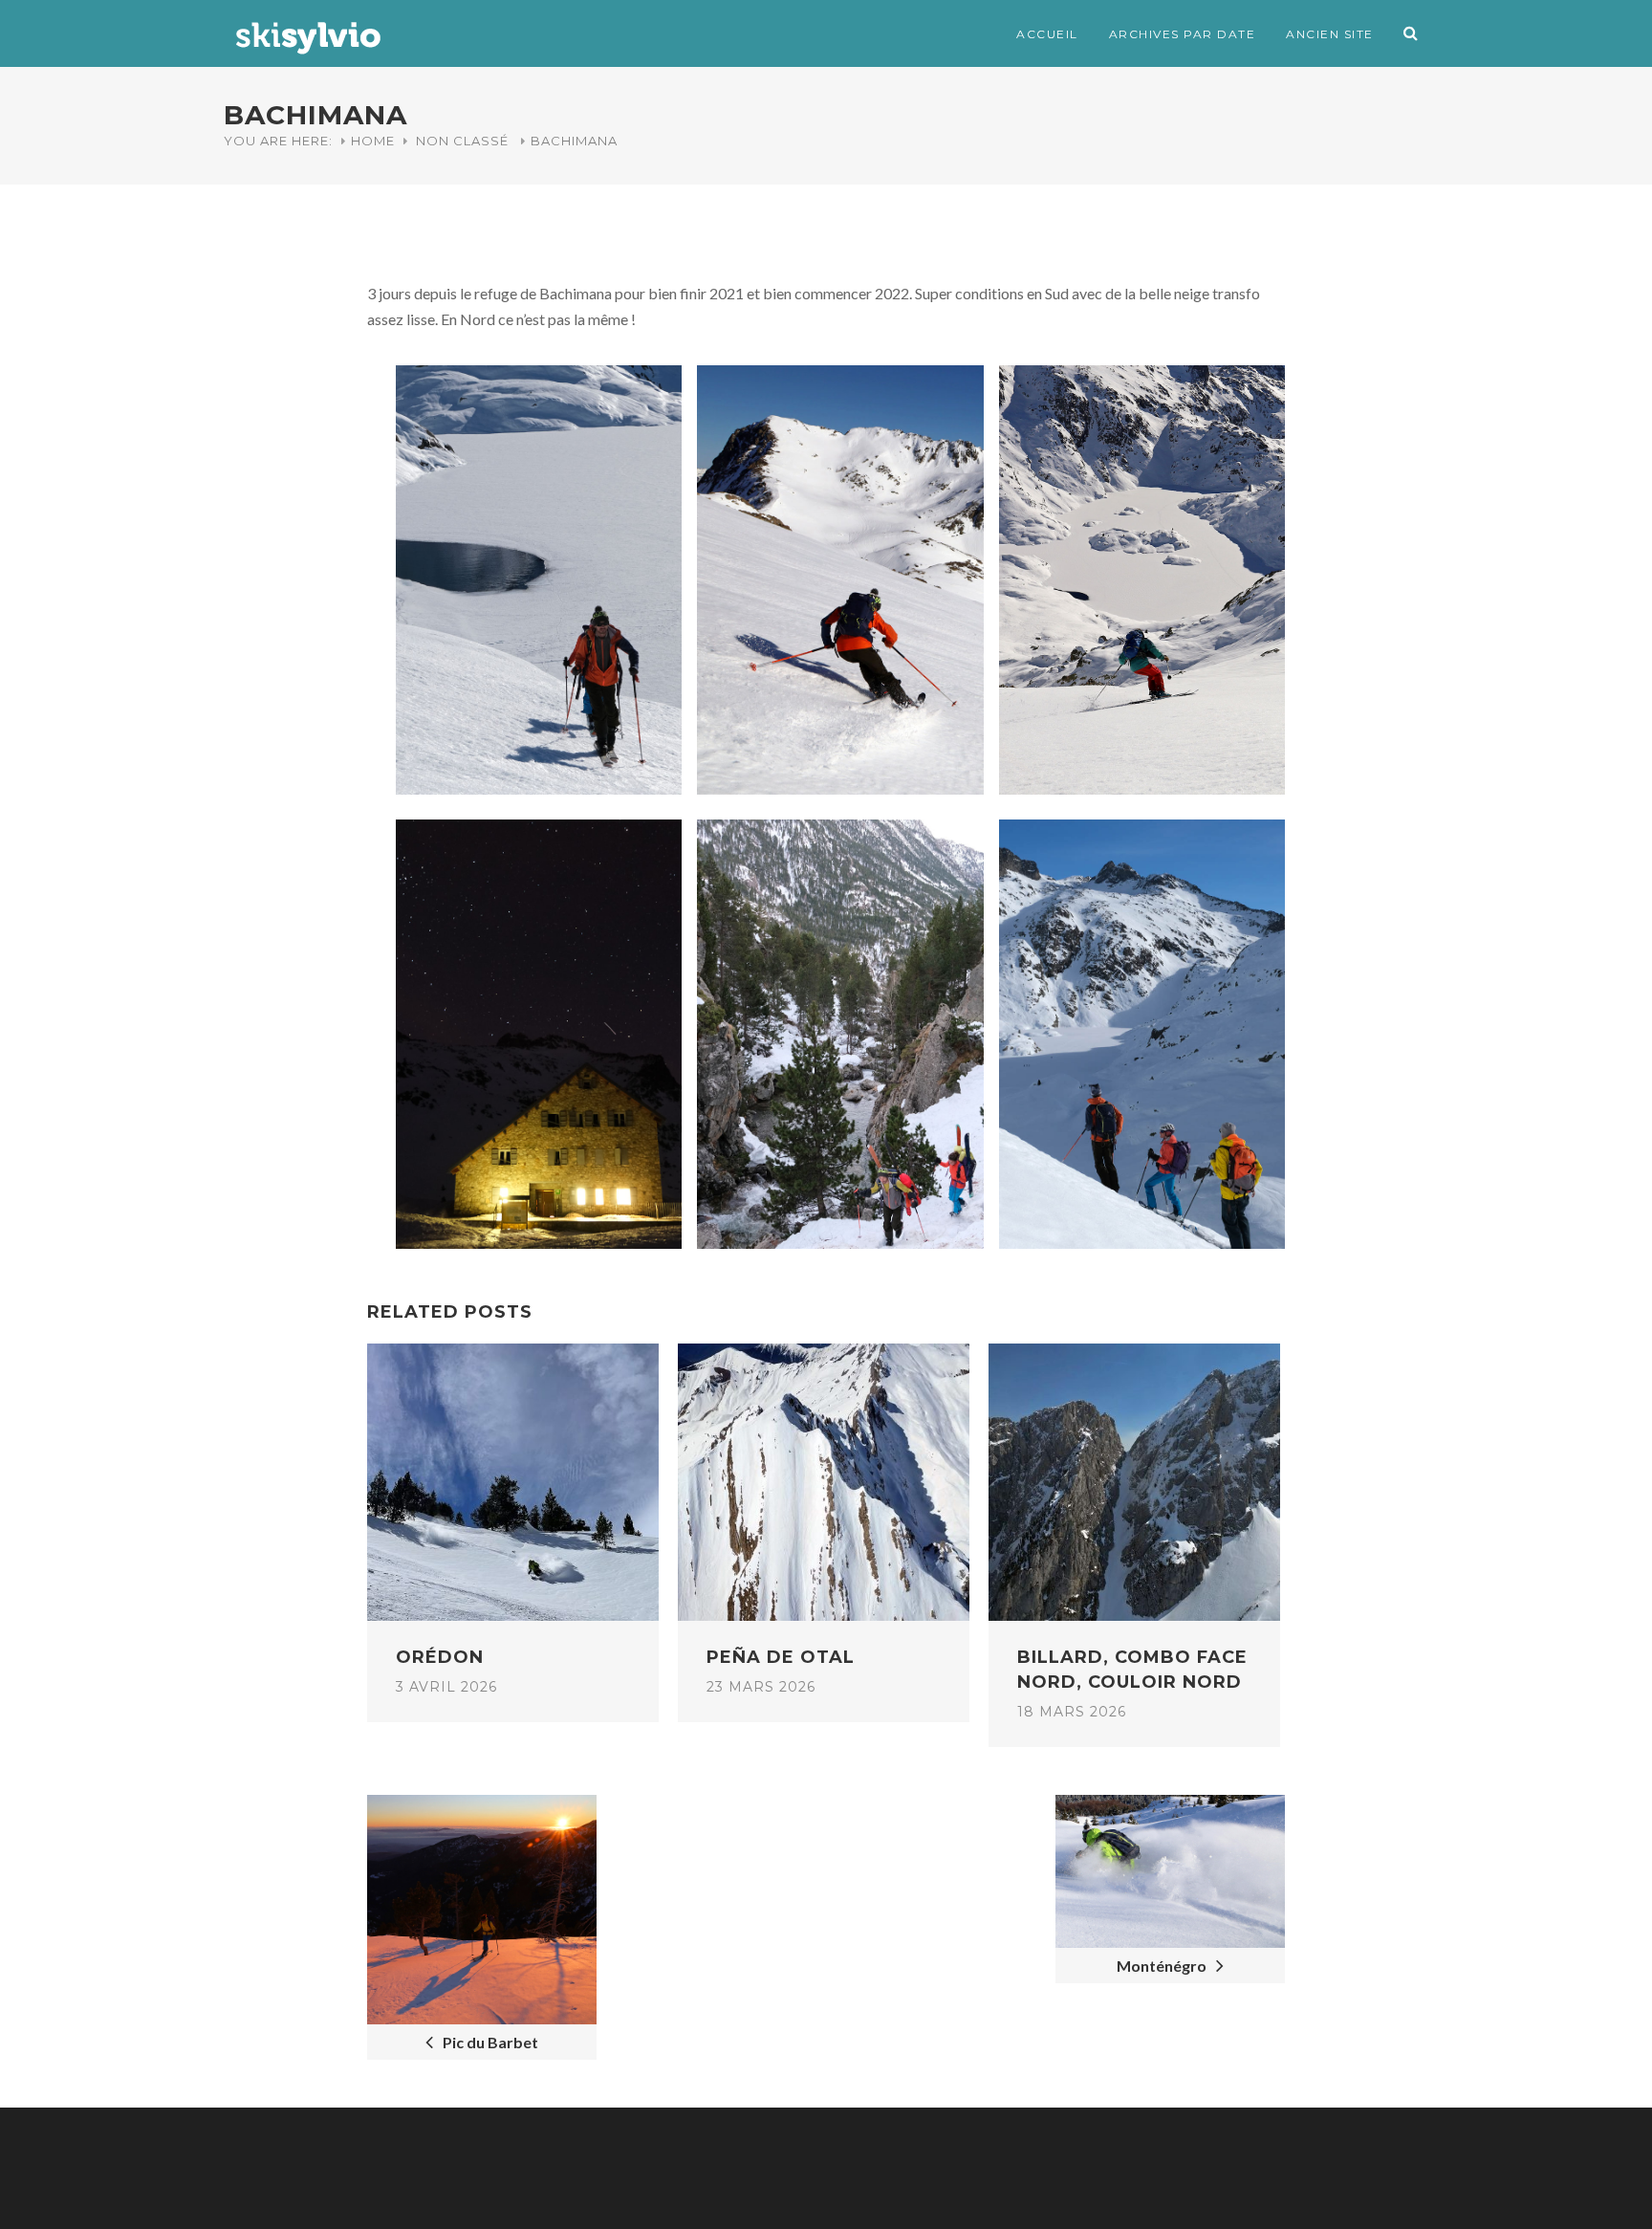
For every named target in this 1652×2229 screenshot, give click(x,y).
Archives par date (1183, 34)
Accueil (1047, 34)
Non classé (462, 141)
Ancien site (1330, 34)
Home (373, 141)
